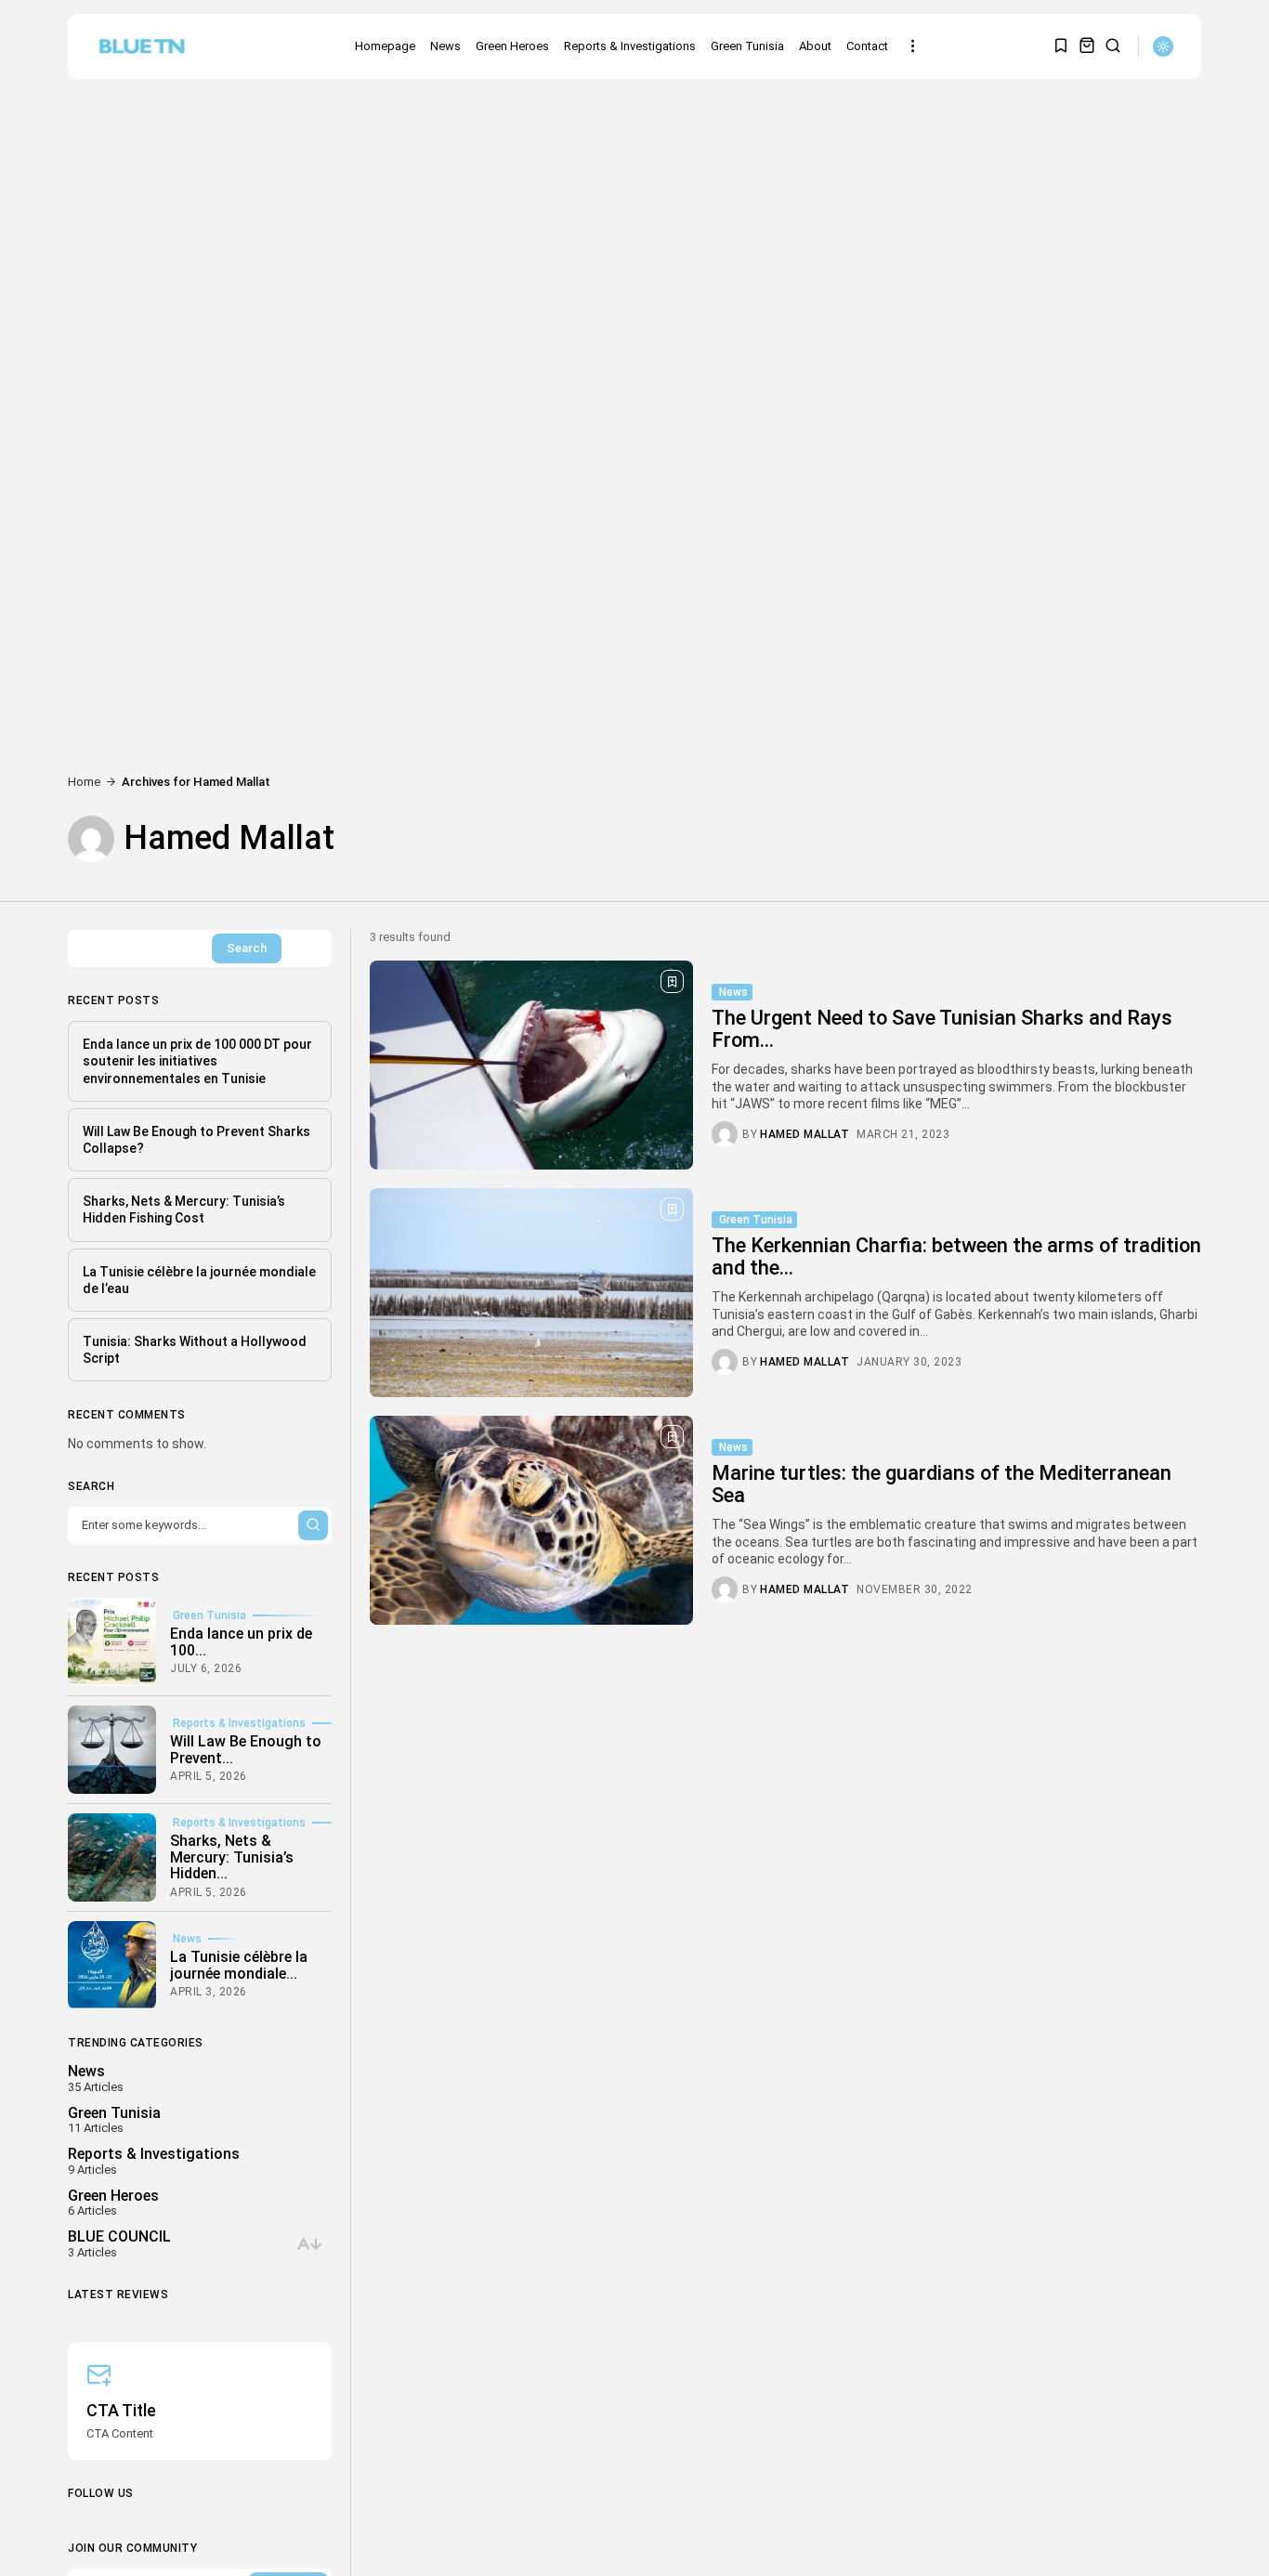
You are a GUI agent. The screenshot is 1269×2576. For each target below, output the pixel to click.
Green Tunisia (747, 46)
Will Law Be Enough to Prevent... (246, 1749)
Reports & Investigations (630, 46)
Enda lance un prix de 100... (241, 1641)
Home (84, 782)
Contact (867, 46)
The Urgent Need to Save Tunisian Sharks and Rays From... (942, 1029)
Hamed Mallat (805, 1134)
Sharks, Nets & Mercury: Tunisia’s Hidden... (232, 1857)
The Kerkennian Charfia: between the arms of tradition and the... (956, 1256)
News (445, 46)
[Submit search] (313, 1524)
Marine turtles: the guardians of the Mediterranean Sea (942, 1484)
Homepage (385, 46)
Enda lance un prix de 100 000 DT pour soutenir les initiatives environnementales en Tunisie (197, 1061)
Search (247, 947)
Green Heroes (512, 46)
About (815, 46)
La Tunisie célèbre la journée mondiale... (239, 1964)
